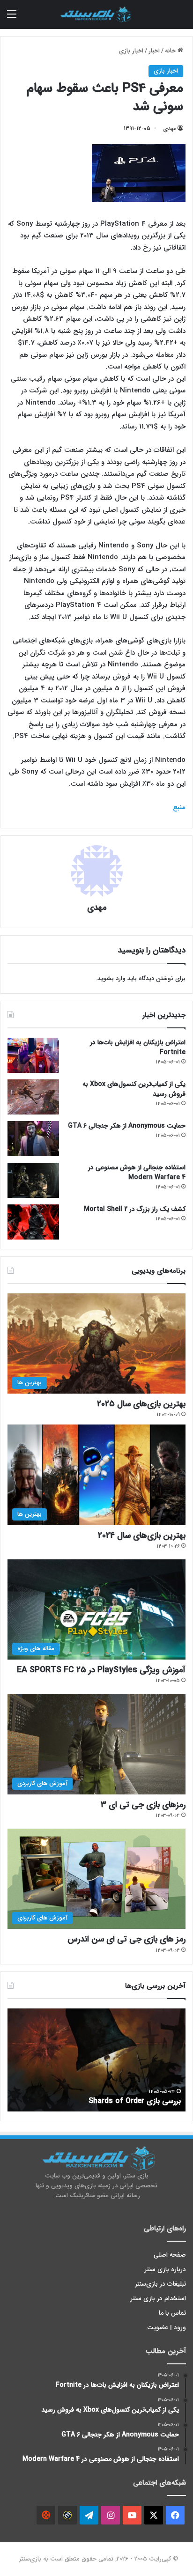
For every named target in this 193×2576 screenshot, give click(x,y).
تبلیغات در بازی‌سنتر (161, 2284)
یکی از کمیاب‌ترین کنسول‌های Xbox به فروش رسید (134, 1089)
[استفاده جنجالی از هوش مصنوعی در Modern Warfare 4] (33, 1180)
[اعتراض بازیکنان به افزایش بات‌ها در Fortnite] (33, 1055)
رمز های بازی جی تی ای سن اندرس (126, 1939)
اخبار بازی (131, 51)
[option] (96, 2060)
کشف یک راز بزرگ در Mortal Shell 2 (135, 1209)
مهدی (170, 129)
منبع (179, 807)
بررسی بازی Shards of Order (135, 2101)
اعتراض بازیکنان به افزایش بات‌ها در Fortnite (138, 1047)
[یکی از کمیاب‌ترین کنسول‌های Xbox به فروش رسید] (33, 1097)
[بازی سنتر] (96, 15)
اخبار (154, 51)
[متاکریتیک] (67, 2515)
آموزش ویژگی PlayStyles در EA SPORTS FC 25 (101, 1670)
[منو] (12, 18)
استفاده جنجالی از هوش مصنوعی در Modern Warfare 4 (137, 1172)
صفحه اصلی (170, 2255)
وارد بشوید (111, 978)
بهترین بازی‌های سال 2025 (141, 1404)
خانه (171, 51)
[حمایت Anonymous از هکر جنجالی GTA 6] (33, 1139)
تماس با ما (172, 2313)
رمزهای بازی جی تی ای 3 (143, 1805)
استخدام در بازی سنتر (158, 2299)
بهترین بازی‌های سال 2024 (142, 1535)
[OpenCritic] (46, 2515)
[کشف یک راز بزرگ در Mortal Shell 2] (33, 1222)
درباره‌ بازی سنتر (165, 2270)
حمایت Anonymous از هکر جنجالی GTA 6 (127, 1126)
